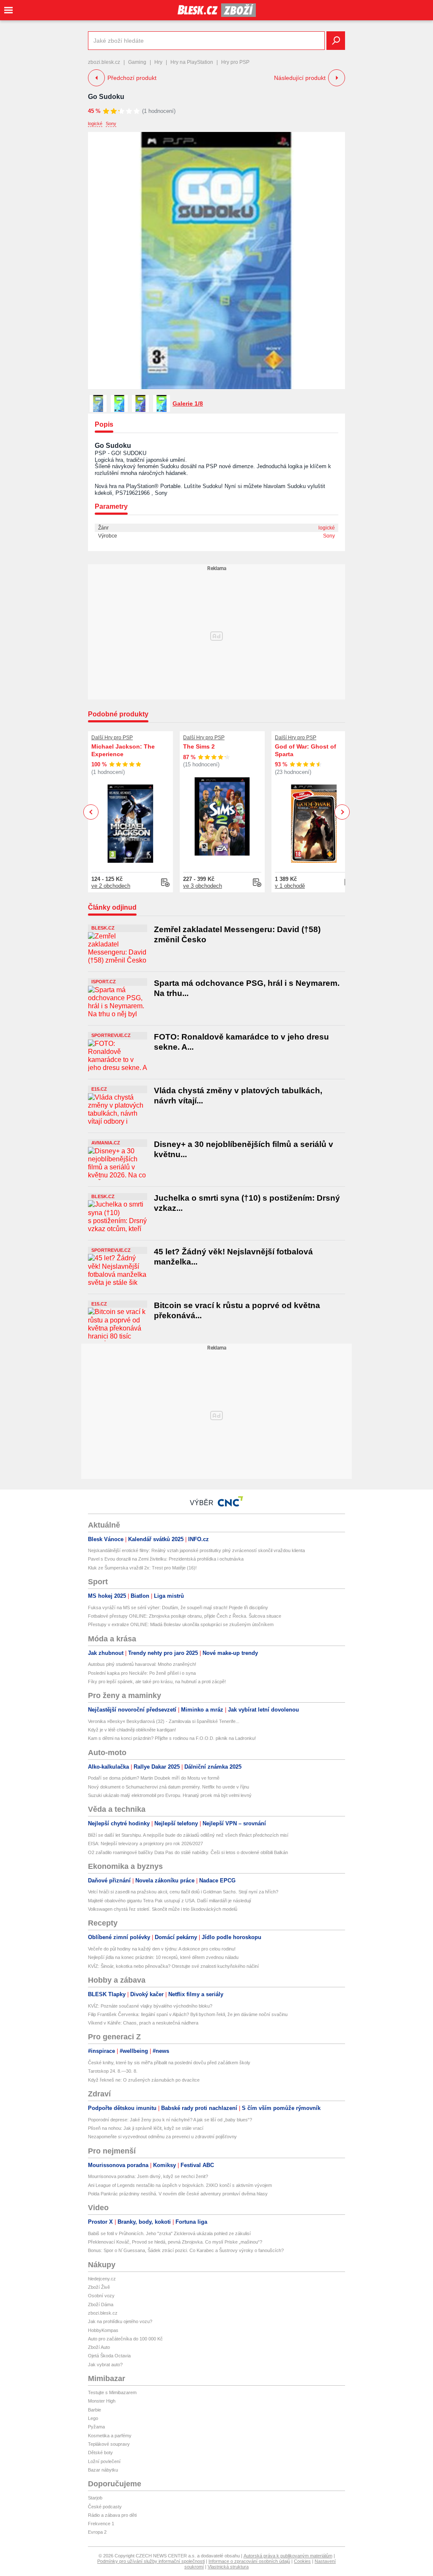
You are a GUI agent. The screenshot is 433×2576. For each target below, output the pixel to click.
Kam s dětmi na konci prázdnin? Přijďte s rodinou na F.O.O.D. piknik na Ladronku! (172, 1738)
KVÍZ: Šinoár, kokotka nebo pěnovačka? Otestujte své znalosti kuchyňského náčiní (173, 1966)
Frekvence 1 (101, 2524)
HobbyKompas (103, 2330)
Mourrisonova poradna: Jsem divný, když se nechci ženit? (148, 2176)
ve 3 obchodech (203, 886)
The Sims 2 (199, 746)
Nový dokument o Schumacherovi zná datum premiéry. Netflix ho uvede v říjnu (169, 1787)
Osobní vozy (101, 2296)
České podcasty (105, 2507)
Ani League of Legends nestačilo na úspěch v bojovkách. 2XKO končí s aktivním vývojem (180, 2185)
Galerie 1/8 (188, 403)
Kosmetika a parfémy (110, 2436)
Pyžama (96, 2427)
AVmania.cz (106, 1143)
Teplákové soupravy (109, 2444)
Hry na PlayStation (192, 62)
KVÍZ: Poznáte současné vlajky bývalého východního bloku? (150, 2006)
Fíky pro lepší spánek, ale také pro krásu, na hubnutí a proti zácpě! (157, 1682)
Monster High (102, 2401)
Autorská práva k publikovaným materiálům (288, 2556)
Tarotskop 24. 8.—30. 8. (113, 2071)
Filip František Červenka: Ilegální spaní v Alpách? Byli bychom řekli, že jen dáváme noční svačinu (188, 2014)
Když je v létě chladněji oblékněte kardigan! (132, 1730)
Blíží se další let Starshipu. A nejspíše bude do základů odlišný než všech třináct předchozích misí (188, 1835)
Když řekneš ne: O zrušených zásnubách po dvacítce (144, 2080)
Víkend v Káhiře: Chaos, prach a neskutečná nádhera (143, 2023)
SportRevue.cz (111, 1035)
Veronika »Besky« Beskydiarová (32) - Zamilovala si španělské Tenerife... (164, 1721)
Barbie (95, 2410)
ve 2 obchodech (111, 886)
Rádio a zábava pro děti (112, 2515)
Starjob (95, 2498)
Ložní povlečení (104, 2461)
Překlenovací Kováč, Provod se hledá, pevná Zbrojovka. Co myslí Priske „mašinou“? (175, 2242)
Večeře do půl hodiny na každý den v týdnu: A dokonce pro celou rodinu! (162, 1949)
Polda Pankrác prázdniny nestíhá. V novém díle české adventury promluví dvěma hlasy (178, 2194)
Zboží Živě (99, 2287)
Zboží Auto (99, 2347)
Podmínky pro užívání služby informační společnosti (151, 2561)
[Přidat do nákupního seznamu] (165, 883)
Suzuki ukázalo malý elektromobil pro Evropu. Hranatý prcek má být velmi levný (170, 1795)
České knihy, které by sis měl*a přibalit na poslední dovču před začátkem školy (169, 2063)
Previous (91, 812)
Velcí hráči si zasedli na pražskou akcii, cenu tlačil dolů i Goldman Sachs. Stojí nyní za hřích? (183, 1892)
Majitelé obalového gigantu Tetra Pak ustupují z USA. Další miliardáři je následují (170, 1901)
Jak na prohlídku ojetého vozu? (120, 2321)
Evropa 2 (97, 2532)
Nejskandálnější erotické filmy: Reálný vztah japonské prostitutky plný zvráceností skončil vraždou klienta (196, 1550)
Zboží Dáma (101, 2304)
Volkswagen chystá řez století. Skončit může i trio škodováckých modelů (163, 1909)
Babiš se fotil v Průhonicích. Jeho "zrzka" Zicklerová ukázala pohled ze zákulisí (169, 2233)
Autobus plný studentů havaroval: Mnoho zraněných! (142, 1664)
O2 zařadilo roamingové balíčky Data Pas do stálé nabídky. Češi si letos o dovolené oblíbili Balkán (188, 1852)
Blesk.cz (103, 928)
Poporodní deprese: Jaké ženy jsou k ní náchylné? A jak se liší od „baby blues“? (170, 2120)
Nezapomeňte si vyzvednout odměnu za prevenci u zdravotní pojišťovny (162, 2137)
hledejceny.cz (102, 2279)
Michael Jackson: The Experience (123, 750)
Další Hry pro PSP (112, 738)
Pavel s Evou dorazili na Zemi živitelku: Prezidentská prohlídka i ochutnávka (166, 1559)
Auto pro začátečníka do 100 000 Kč (125, 2339)
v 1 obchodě (290, 886)
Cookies (302, 2561)
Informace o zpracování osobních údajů (249, 2561)
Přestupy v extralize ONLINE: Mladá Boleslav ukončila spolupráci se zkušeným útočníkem (181, 1624)
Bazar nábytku (103, 2470)
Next (342, 812)
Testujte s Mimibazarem (112, 2392)
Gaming (137, 62)
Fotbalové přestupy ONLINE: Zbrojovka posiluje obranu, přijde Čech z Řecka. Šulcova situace (185, 1616)
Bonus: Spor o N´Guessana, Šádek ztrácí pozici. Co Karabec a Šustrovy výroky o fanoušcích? (186, 2250)
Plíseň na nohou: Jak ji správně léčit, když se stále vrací (146, 2128)
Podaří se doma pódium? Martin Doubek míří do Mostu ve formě (154, 1778)
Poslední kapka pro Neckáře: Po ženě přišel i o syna (142, 1673)
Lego (93, 2418)
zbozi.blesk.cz (104, 62)
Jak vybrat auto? (105, 2365)
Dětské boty (100, 2453)
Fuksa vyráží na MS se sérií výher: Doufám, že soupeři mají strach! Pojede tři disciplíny (178, 1608)
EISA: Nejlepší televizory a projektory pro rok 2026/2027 (145, 1844)
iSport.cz (104, 982)
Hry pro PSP (235, 62)
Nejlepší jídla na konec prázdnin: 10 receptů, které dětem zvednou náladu (163, 1957)
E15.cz (99, 1089)
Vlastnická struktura (228, 2567)
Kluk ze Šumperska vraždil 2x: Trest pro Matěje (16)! (142, 1568)
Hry (158, 62)
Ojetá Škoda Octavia (109, 2356)
